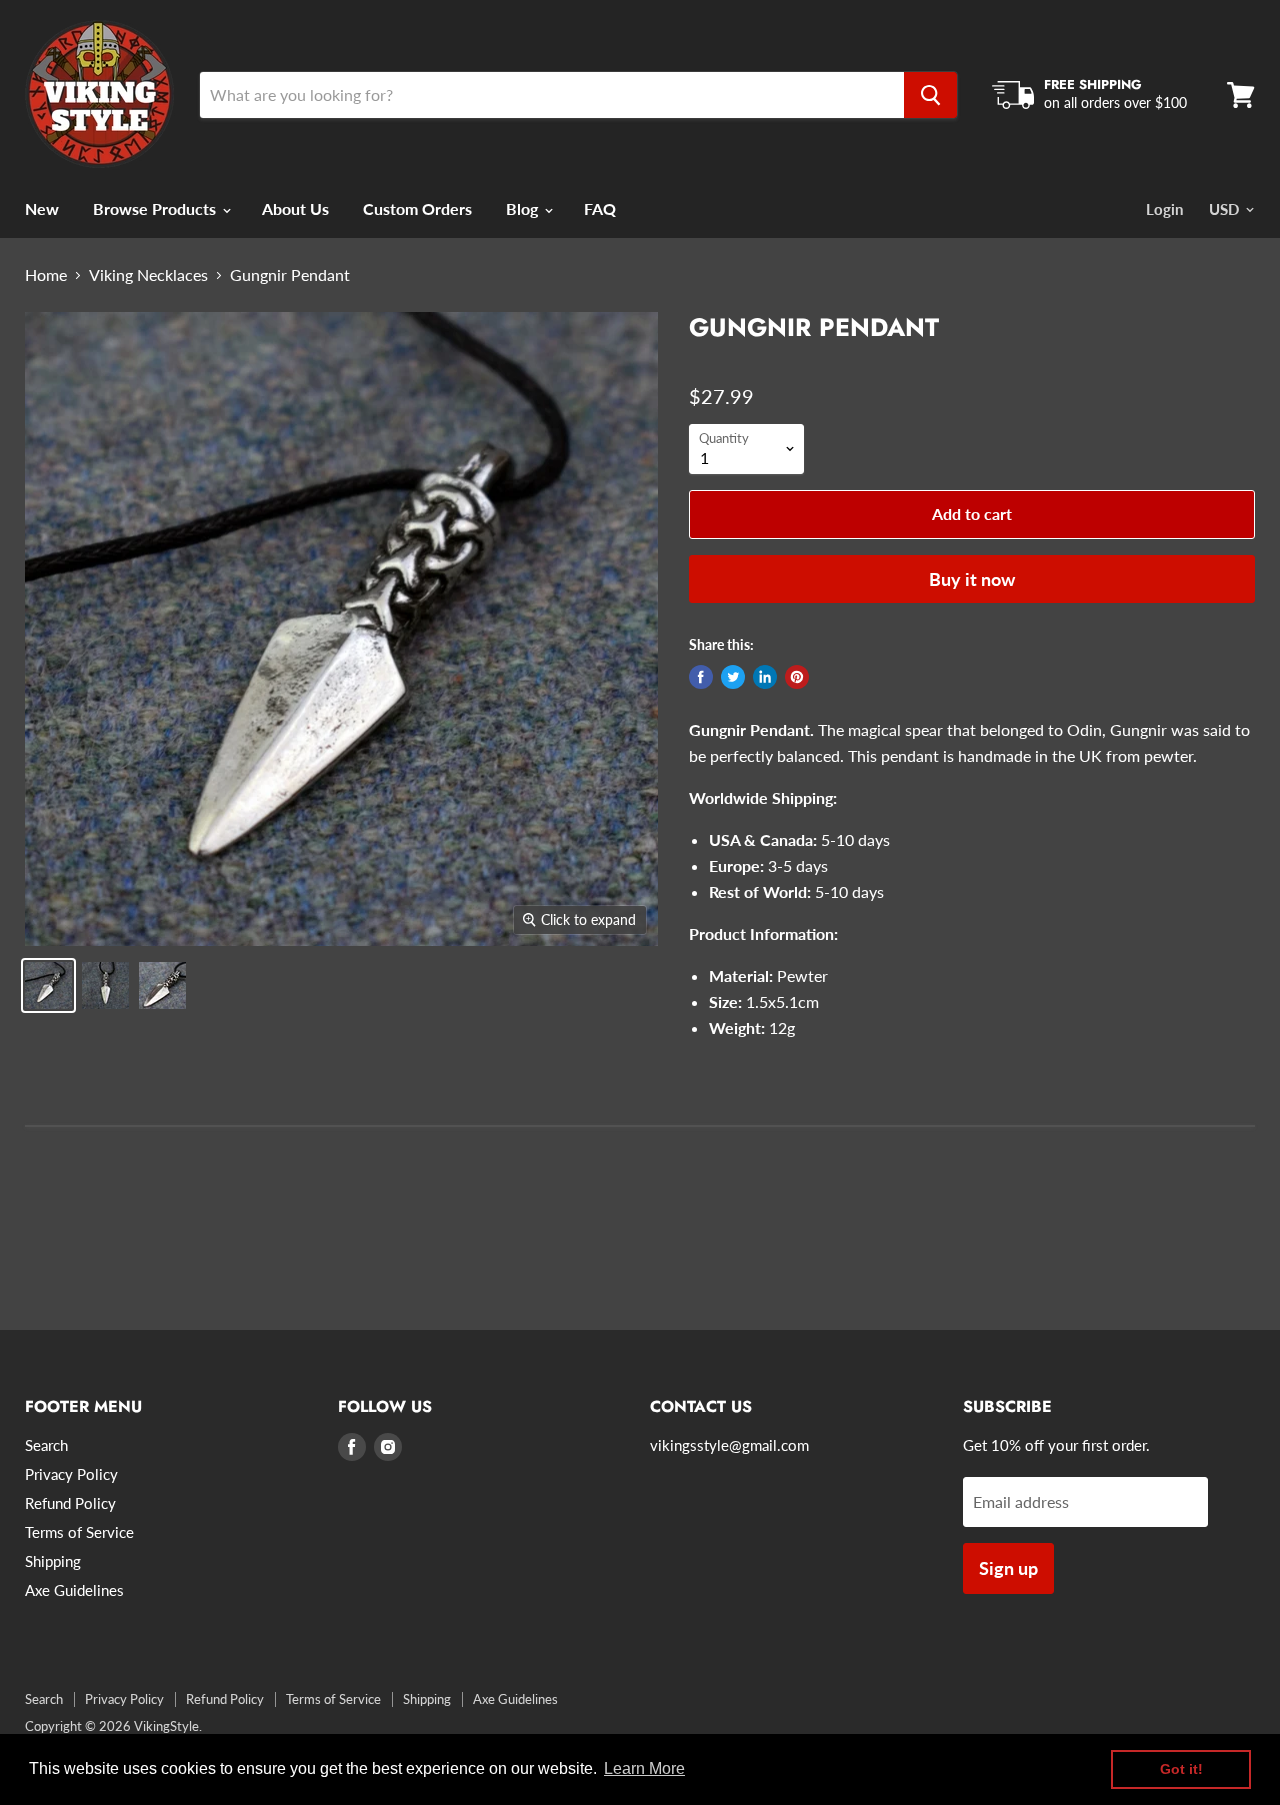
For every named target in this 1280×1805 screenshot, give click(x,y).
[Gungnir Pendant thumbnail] (48, 985)
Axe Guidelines (74, 1590)
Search (46, 1445)
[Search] (930, 95)
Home (46, 275)
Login (1164, 209)
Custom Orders (417, 208)
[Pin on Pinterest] (797, 677)
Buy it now (972, 579)
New (42, 208)
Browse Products (156, 208)
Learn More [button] (644, 1768)
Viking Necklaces (148, 275)
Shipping (53, 1561)
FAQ (600, 208)
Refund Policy (70, 1503)
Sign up (1008, 1568)
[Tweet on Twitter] (733, 677)
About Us (295, 208)
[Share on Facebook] (701, 677)
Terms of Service (79, 1532)
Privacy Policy (71, 1474)
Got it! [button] (1181, 1769)
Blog (524, 208)
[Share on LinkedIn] (765, 677)
